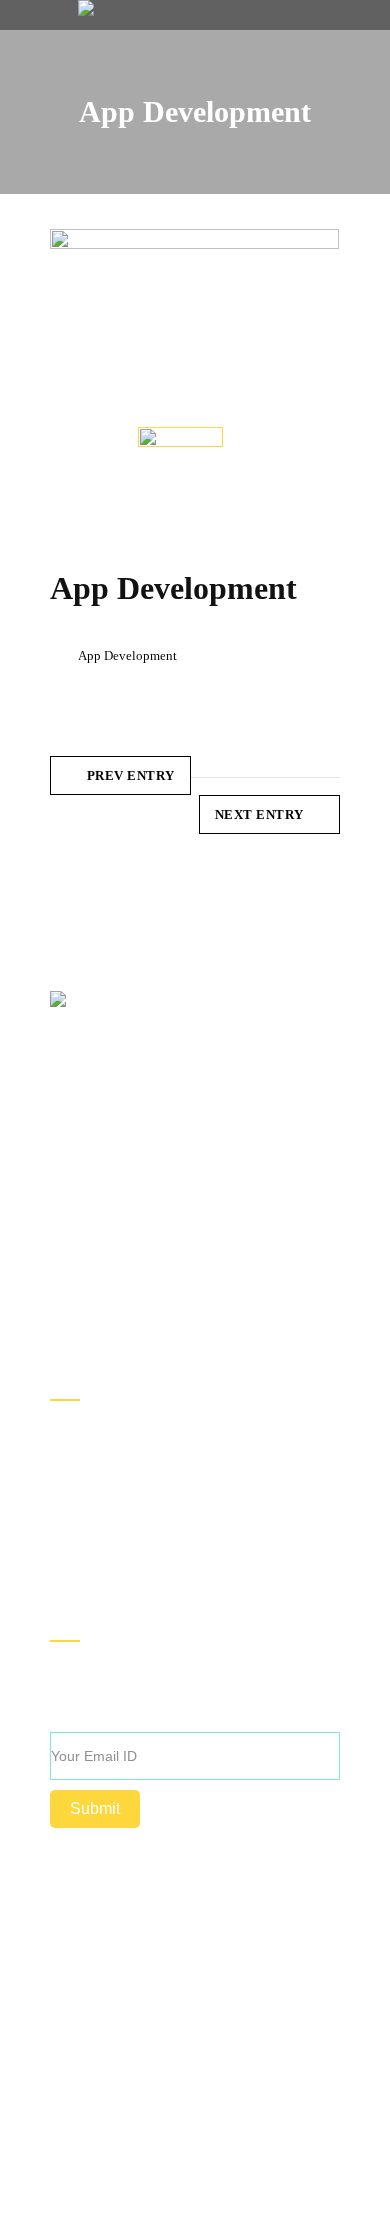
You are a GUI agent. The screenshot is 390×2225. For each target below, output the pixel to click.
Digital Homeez (193, 1986)
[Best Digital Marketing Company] (86, 8)
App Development (127, 655)
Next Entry (259, 814)
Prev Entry (131, 775)
